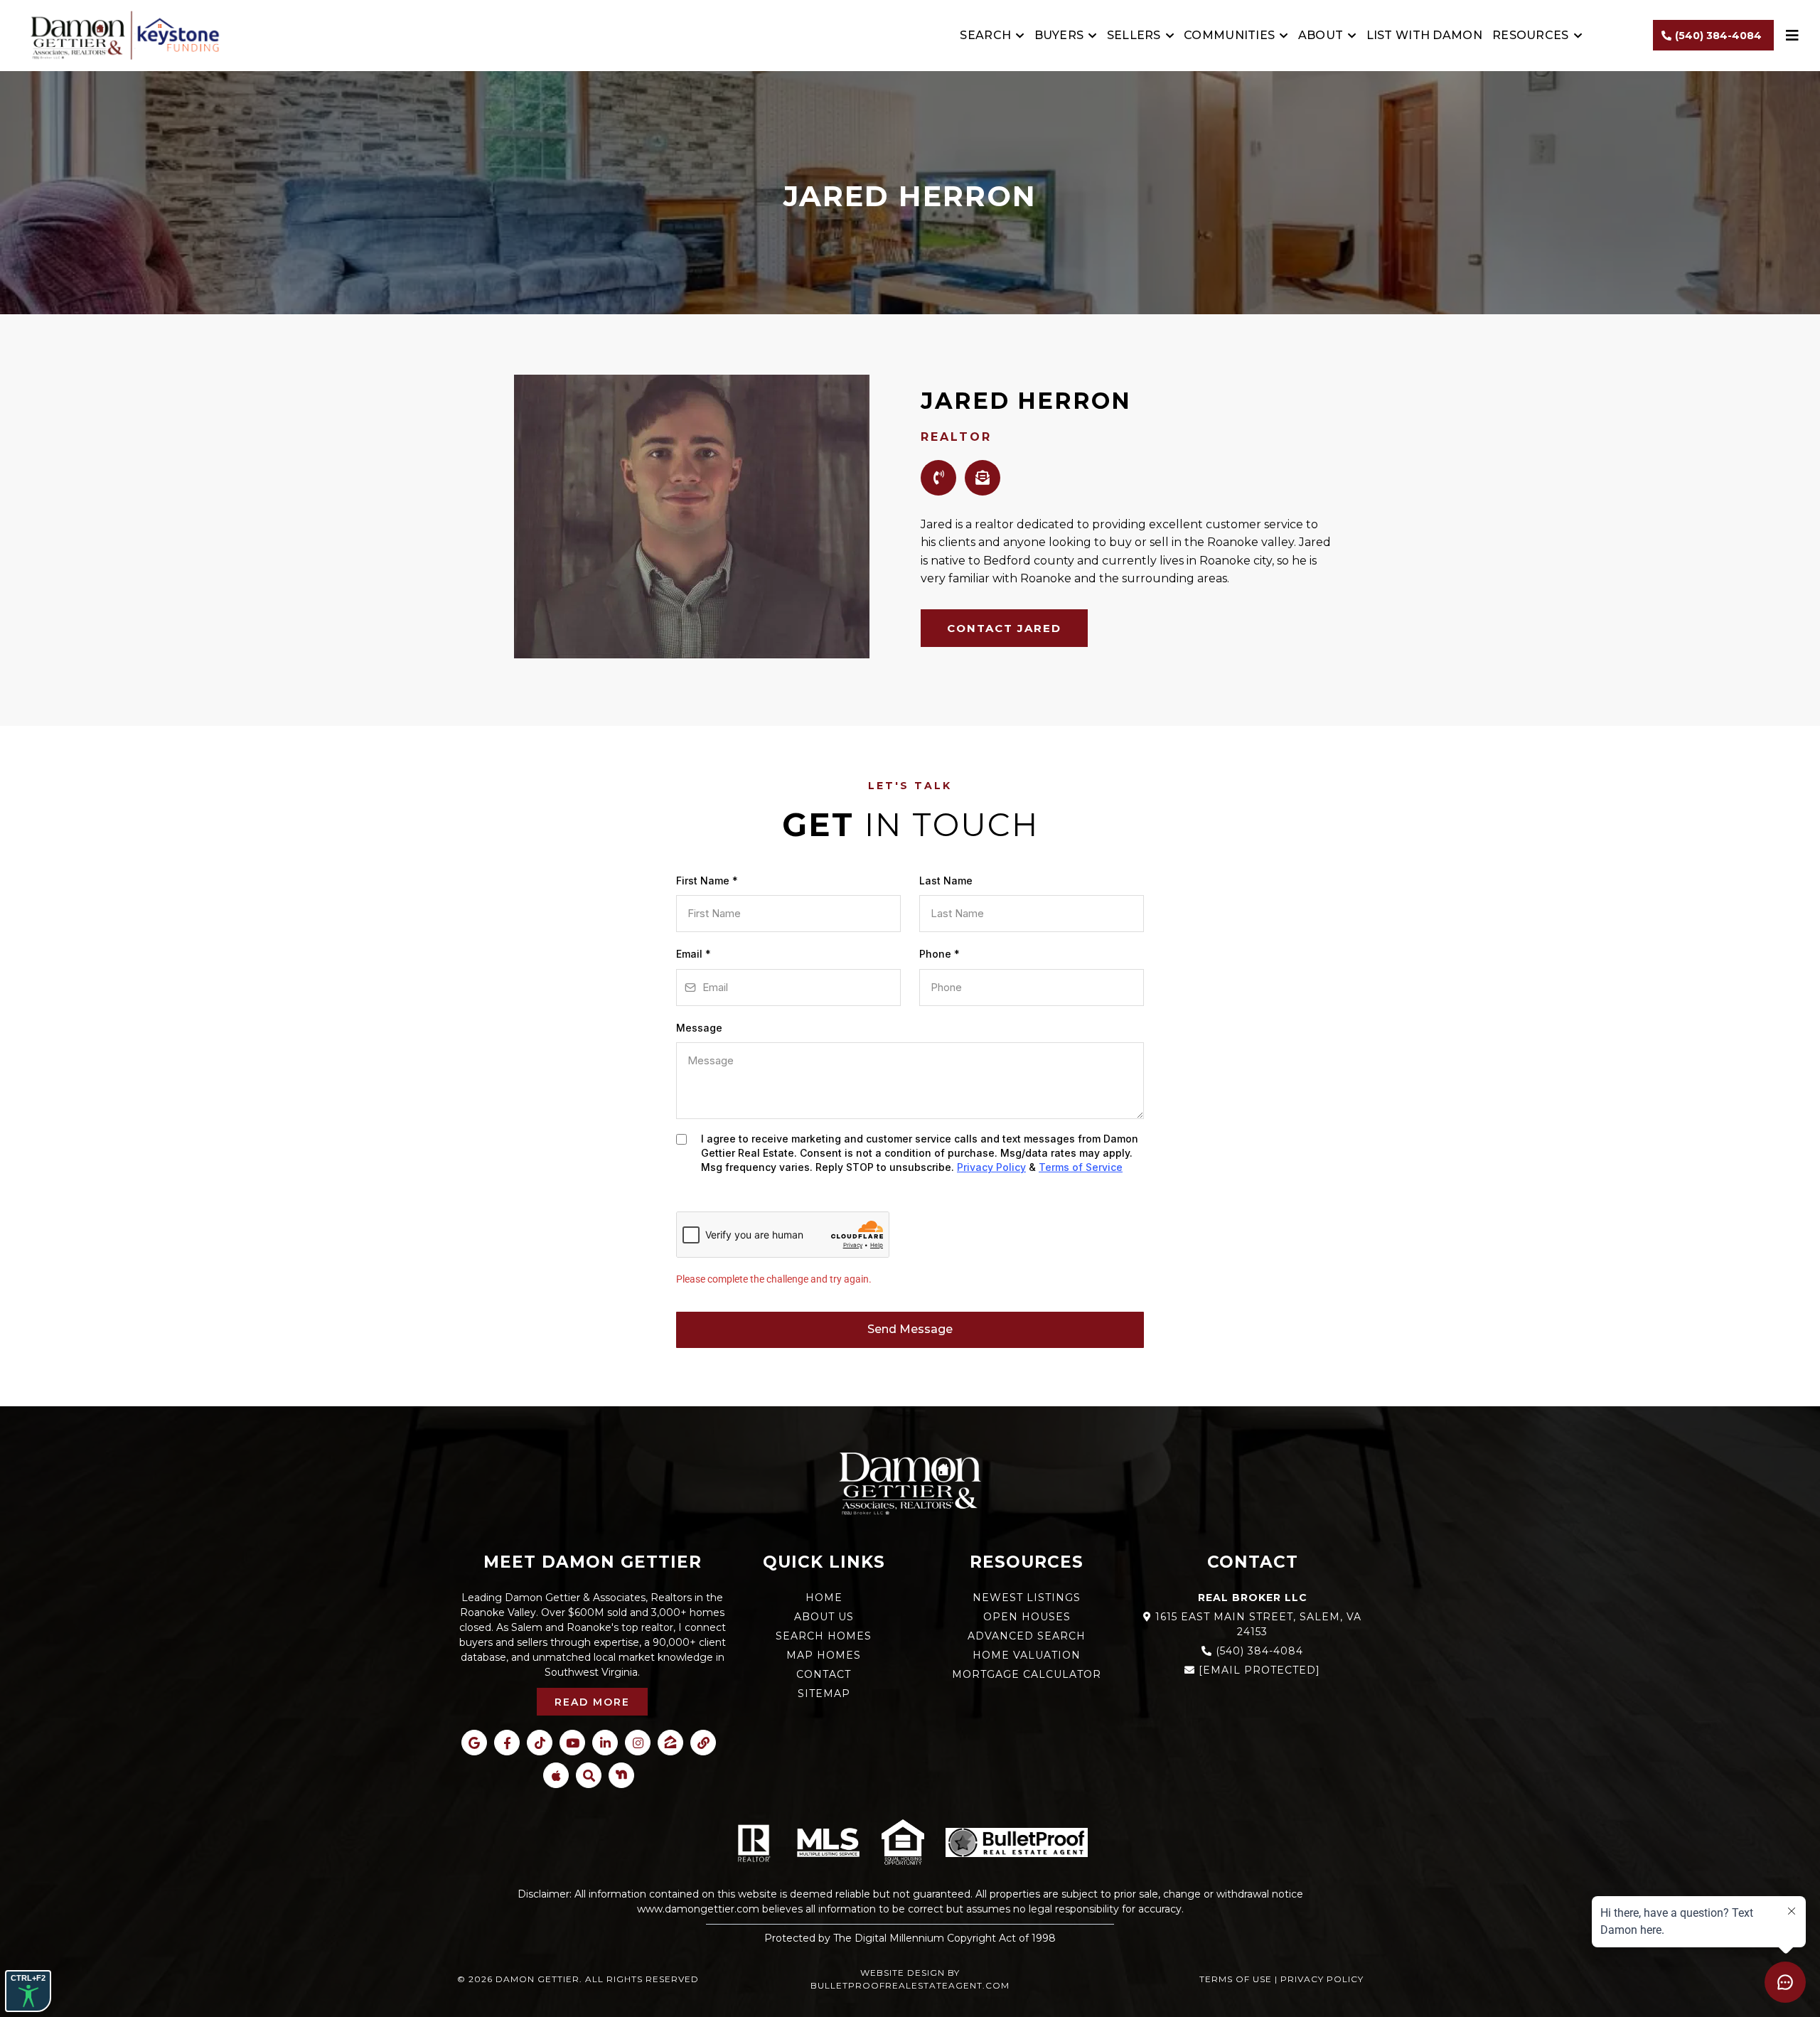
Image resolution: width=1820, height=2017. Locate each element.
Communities (1229, 35)
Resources (1531, 35)
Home (824, 1598)
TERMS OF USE (1236, 1979)
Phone (940, 954)
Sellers (1134, 35)
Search (985, 35)
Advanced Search (1027, 1636)
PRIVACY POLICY (1322, 1979)
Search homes (824, 1636)
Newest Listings (1027, 1598)
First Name (707, 881)
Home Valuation (1027, 1655)
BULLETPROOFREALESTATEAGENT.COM (910, 1985)
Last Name (946, 881)
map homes (824, 1655)
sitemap (824, 1694)
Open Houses (1027, 1617)
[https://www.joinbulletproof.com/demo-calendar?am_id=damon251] (1017, 1843)
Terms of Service (1081, 1167)
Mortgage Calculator (1027, 1674)
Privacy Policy (991, 1167)
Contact (824, 1674)
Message (699, 1028)
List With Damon (1425, 35)
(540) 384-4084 (1259, 1651)
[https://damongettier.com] (121, 36)
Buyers (1059, 35)
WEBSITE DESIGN (903, 1973)
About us (824, 1617)
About (1321, 35)
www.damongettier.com (698, 1909)
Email (694, 954)
